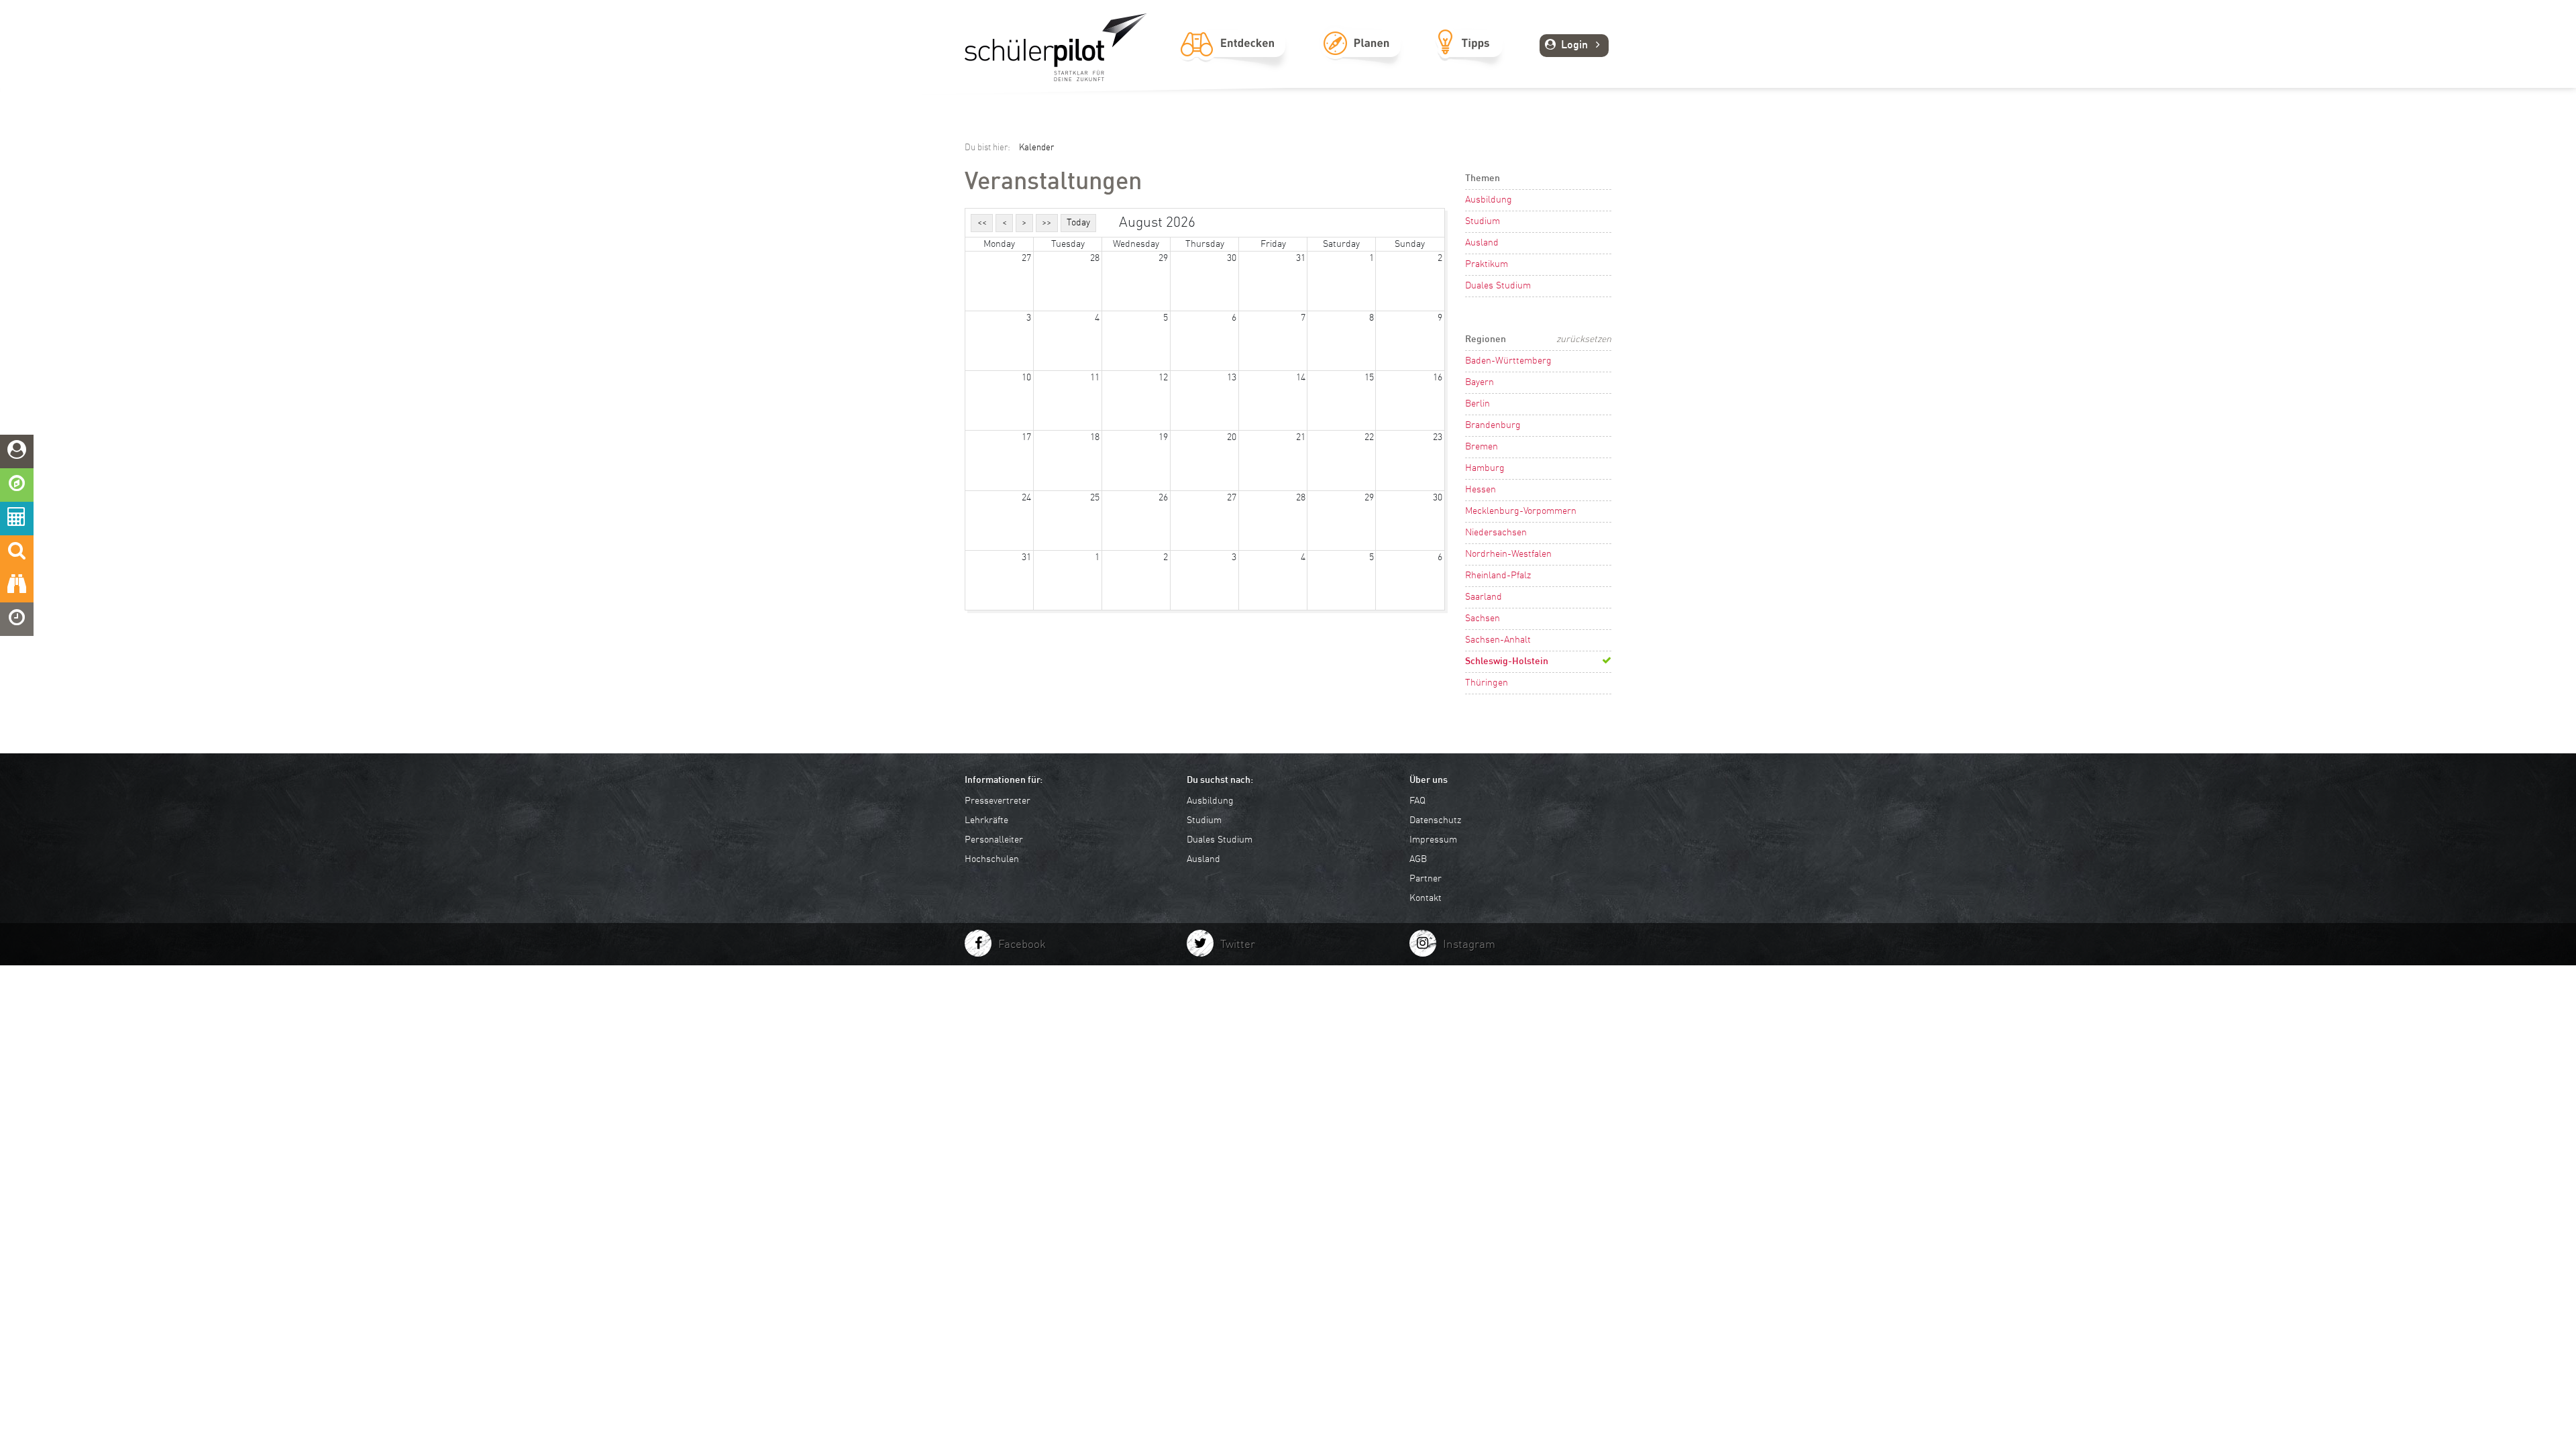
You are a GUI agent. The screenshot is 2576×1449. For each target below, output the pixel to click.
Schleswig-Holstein (1507, 661)
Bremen (1482, 447)
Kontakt (1426, 898)
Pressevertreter (998, 801)
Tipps (1469, 58)
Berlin (1478, 404)
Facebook (1022, 945)
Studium (1483, 221)
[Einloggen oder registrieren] (17, 451)
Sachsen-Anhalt (1498, 640)
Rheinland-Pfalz (1498, 576)
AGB (1418, 859)
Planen (1361, 58)
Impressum (1433, 840)
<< (982, 223)
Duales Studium (1498, 286)
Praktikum (1487, 264)
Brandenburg (1493, 425)
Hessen (1481, 490)
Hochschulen (992, 859)
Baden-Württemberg (1508, 361)
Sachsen (1483, 619)
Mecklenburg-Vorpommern (1521, 511)
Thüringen (1487, 683)
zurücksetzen (1584, 339)
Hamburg (1485, 468)
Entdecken (1233, 58)
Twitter (1238, 945)
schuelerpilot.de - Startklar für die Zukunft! (1056, 47)
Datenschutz (1435, 820)
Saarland (1484, 597)
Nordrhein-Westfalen (1508, 554)
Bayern (1480, 382)
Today (1078, 223)
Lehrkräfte (986, 820)
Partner (1426, 879)
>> (1046, 223)
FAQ (1417, 801)
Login (1574, 46)
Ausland (1482, 243)
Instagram (1469, 945)
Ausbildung (1489, 200)
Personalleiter (994, 840)
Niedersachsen (1496, 533)
